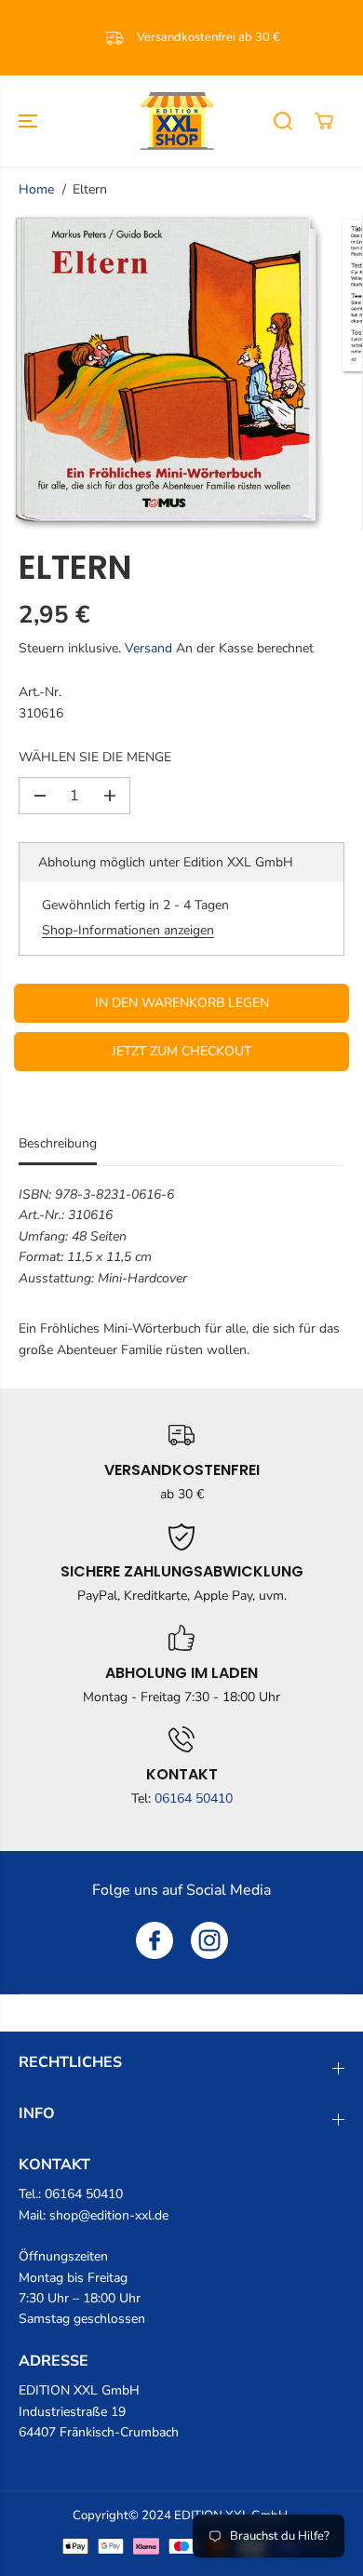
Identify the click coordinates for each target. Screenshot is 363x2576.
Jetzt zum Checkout (181, 1051)
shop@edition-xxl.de (109, 2215)
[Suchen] (283, 121)
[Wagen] (324, 121)
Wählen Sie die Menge (95, 757)
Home (36, 189)
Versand (148, 648)
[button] (30, 121)
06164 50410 (194, 1798)
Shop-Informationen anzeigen (128, 930)
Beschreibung (58, 1143)
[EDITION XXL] (177, 121)
